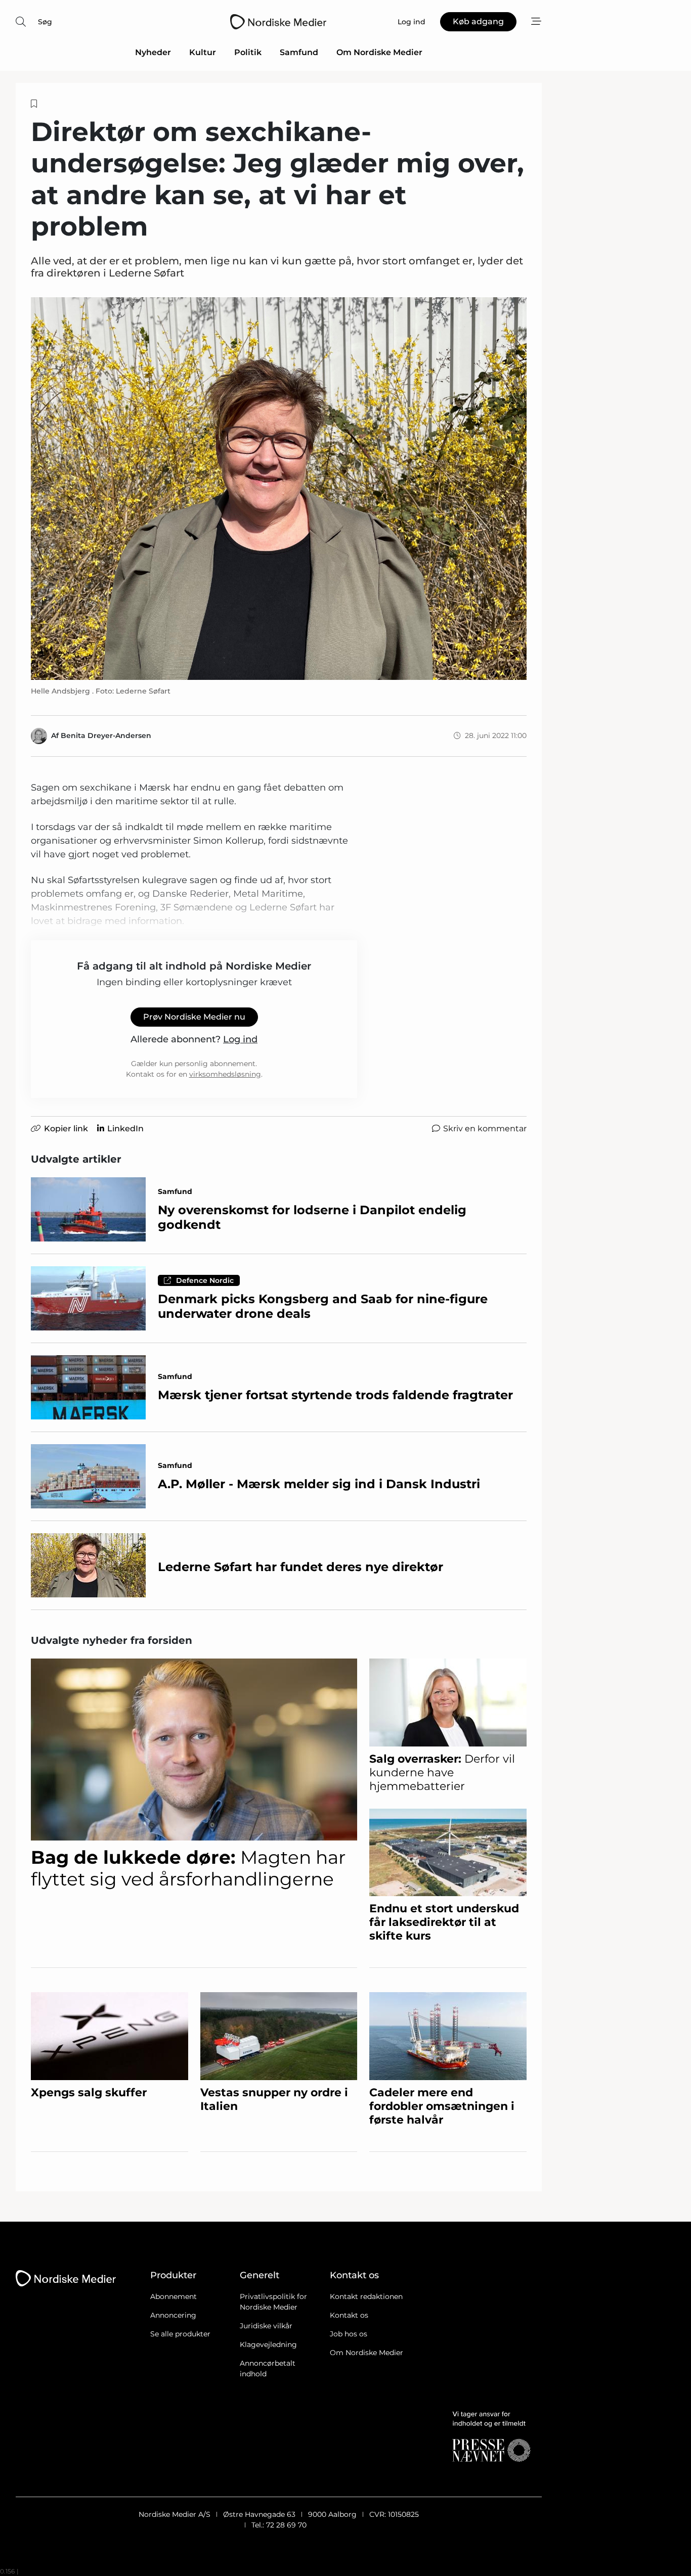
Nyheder (153, 52)
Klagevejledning (268, 2344)
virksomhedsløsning (225, 1074)
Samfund (299, 52)
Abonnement (174, 2296)
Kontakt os (349, 2315)
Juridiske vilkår (266, 2326)
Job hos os (349, 2334)
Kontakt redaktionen (366, 2296)
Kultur (203, 52)
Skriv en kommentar (485, 1129)
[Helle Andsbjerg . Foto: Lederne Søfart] (279, 489)
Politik (248, 52)
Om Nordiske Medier (379, 52)
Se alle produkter (180, 2334)
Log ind (240, 1039)
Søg (45, 22)
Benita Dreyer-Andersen (106, 735)
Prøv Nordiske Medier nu (194, 1017)
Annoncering (173, 2315)
